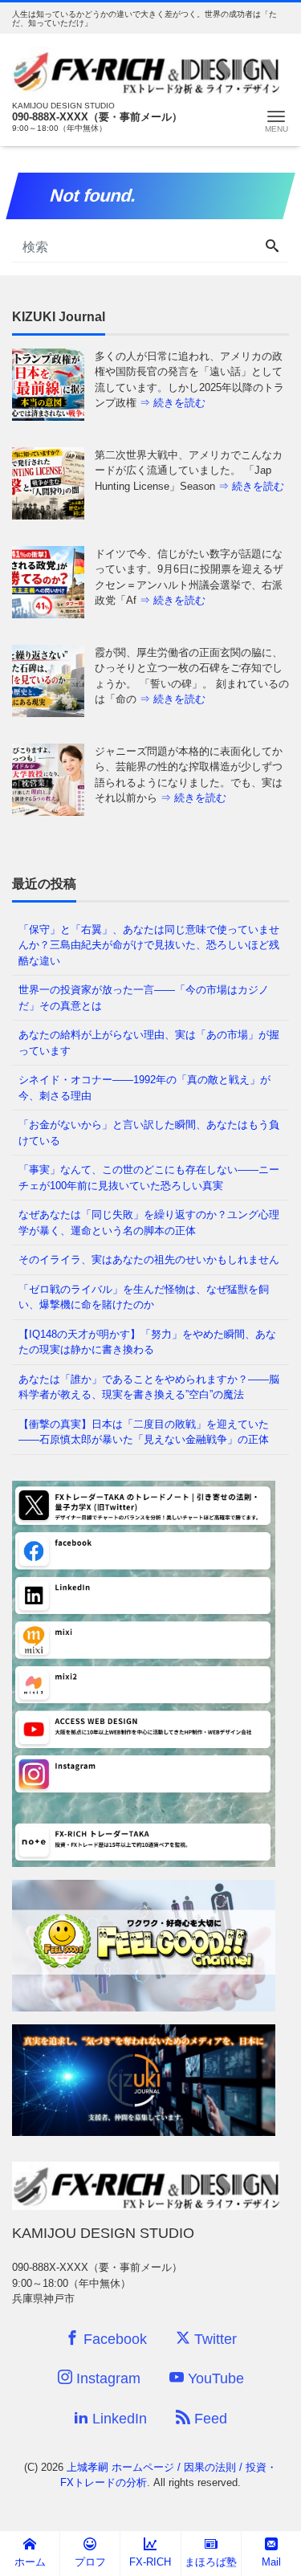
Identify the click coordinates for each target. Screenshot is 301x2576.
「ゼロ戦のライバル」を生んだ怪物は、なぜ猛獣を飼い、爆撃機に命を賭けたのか (144, 1297)
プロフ (90, 2562)
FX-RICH (150, 2562)
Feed (209, 2419)
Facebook (113, 2339)
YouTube (214, 2378)
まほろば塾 (211, 2562)
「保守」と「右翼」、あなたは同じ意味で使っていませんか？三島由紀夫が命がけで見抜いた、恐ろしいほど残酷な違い (149, 945)
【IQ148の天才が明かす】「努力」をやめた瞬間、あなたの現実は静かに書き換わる (147, 1342)
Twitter (214, 2339)
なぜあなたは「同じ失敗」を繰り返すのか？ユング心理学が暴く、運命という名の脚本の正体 (149, 1223)
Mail (271, 2562)
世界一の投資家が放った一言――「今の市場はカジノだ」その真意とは (144, 998)
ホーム (30, 2562)
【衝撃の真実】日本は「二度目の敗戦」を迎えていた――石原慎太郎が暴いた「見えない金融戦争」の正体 (144, 1432)
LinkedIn (118, 2419)
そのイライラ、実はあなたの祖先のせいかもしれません (149, 1259)
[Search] (272, 247)
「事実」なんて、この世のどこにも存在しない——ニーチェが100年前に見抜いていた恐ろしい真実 (149, 1178)
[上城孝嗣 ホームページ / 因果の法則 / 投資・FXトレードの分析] (146, 69)
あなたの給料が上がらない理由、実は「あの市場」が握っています (149, 1043)
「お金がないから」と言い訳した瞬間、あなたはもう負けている (149, 1133)
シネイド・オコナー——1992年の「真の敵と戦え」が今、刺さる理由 (144, 1088)
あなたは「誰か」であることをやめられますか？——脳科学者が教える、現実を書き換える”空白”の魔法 (149, 1387)
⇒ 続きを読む (173, 403)
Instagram (106, 2378)
